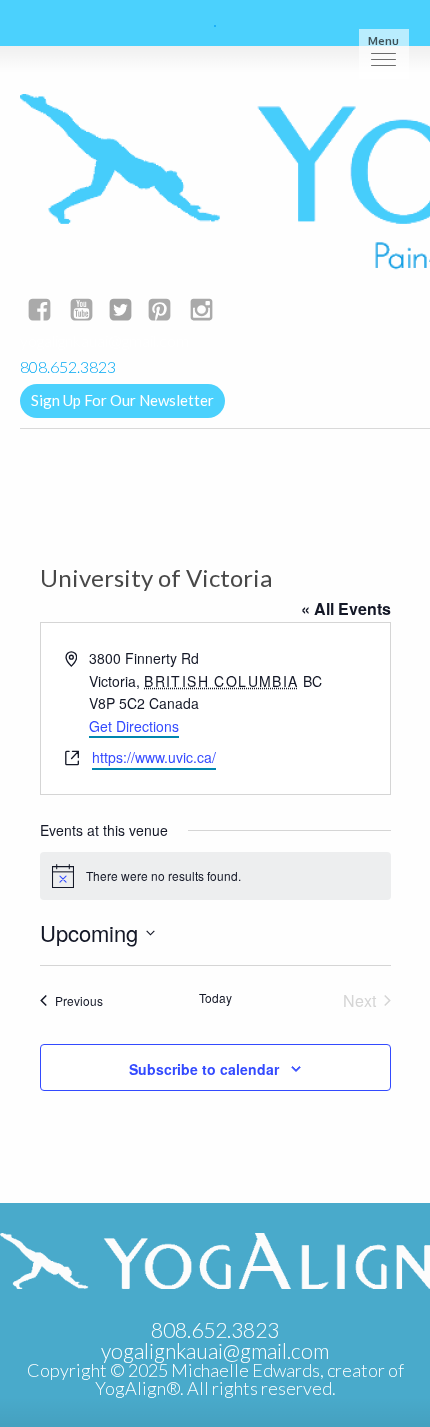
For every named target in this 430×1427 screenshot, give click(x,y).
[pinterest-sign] (159, 311)
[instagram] (201, 311)
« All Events (346, 608)
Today (215, 998)
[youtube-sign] (81, 311)
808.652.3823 (215, 1329)
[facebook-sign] (39, 311)
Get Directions (134, 726)
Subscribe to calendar (204, 1069)
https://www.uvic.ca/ (154, 757)
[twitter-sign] (120, 311)
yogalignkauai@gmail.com (104, 340)
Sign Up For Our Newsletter (122, 400)
